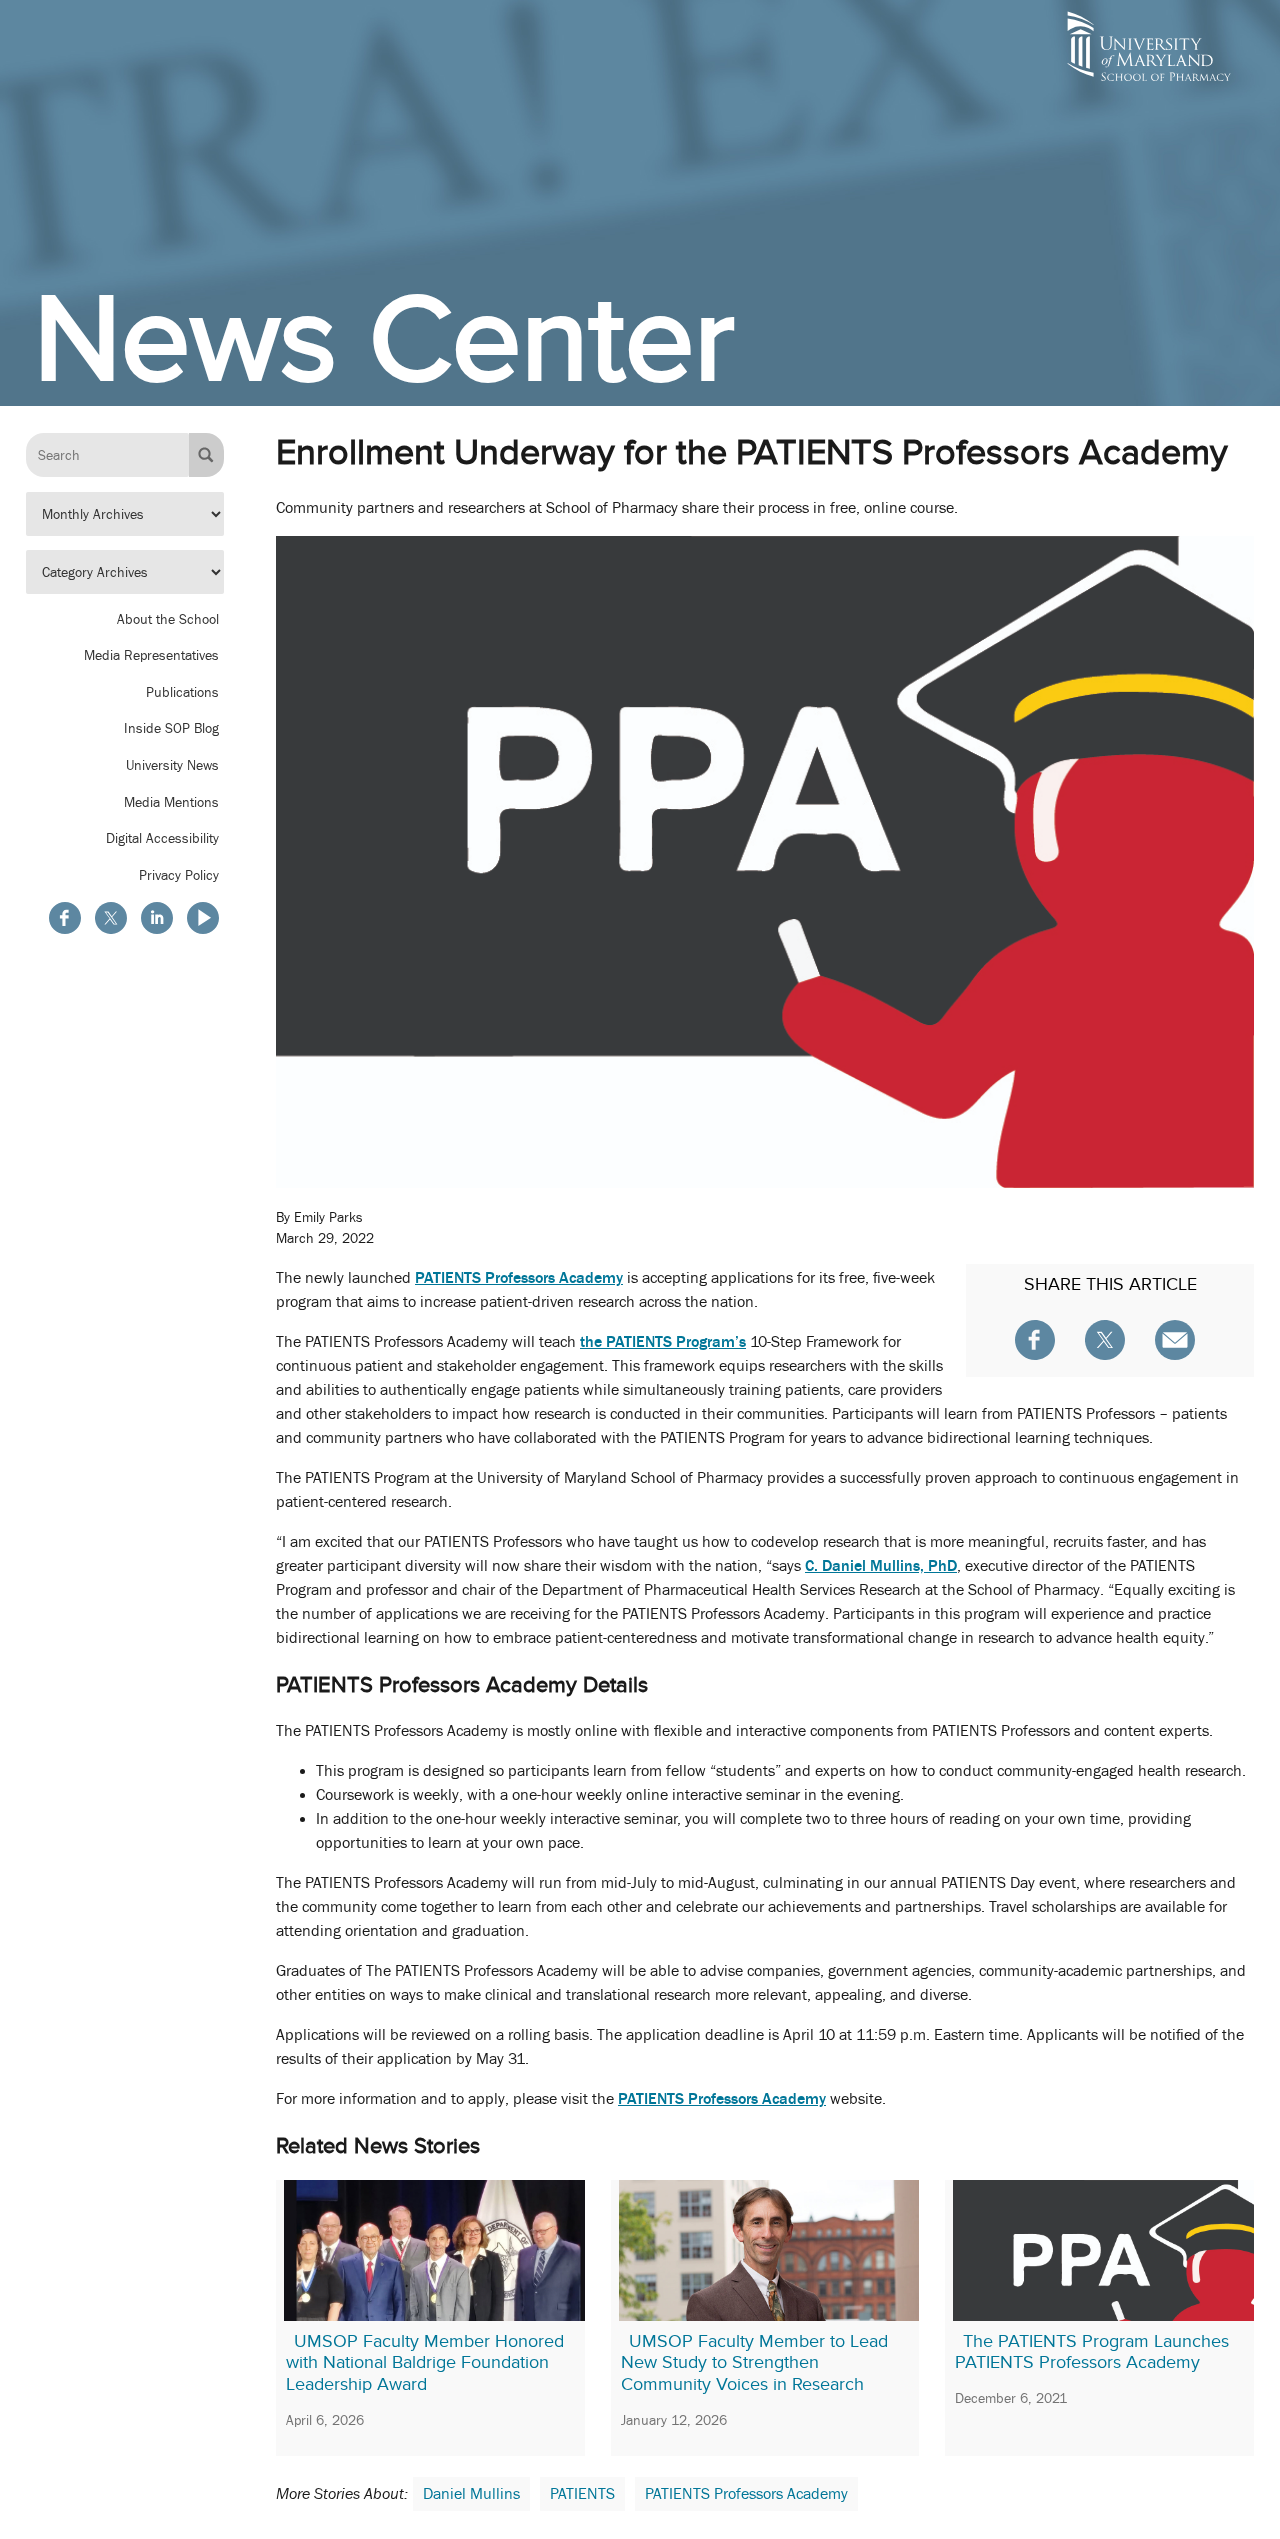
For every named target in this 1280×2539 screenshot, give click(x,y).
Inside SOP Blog (171, 729)
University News (172, 765)
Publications (182, 692)
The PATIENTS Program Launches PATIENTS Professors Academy (1092, 2352)
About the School (168, 619)
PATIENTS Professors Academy (746, 2494)
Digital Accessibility (162, 838)
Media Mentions (171, 802)
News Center (384, 338)
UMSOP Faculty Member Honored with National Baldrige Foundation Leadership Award (425, 2362)
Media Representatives (151, 655)
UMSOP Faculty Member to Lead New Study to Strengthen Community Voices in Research (754, 2362)
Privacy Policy (179, 875)
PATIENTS (582, 2494)
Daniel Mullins (471, 2494)
